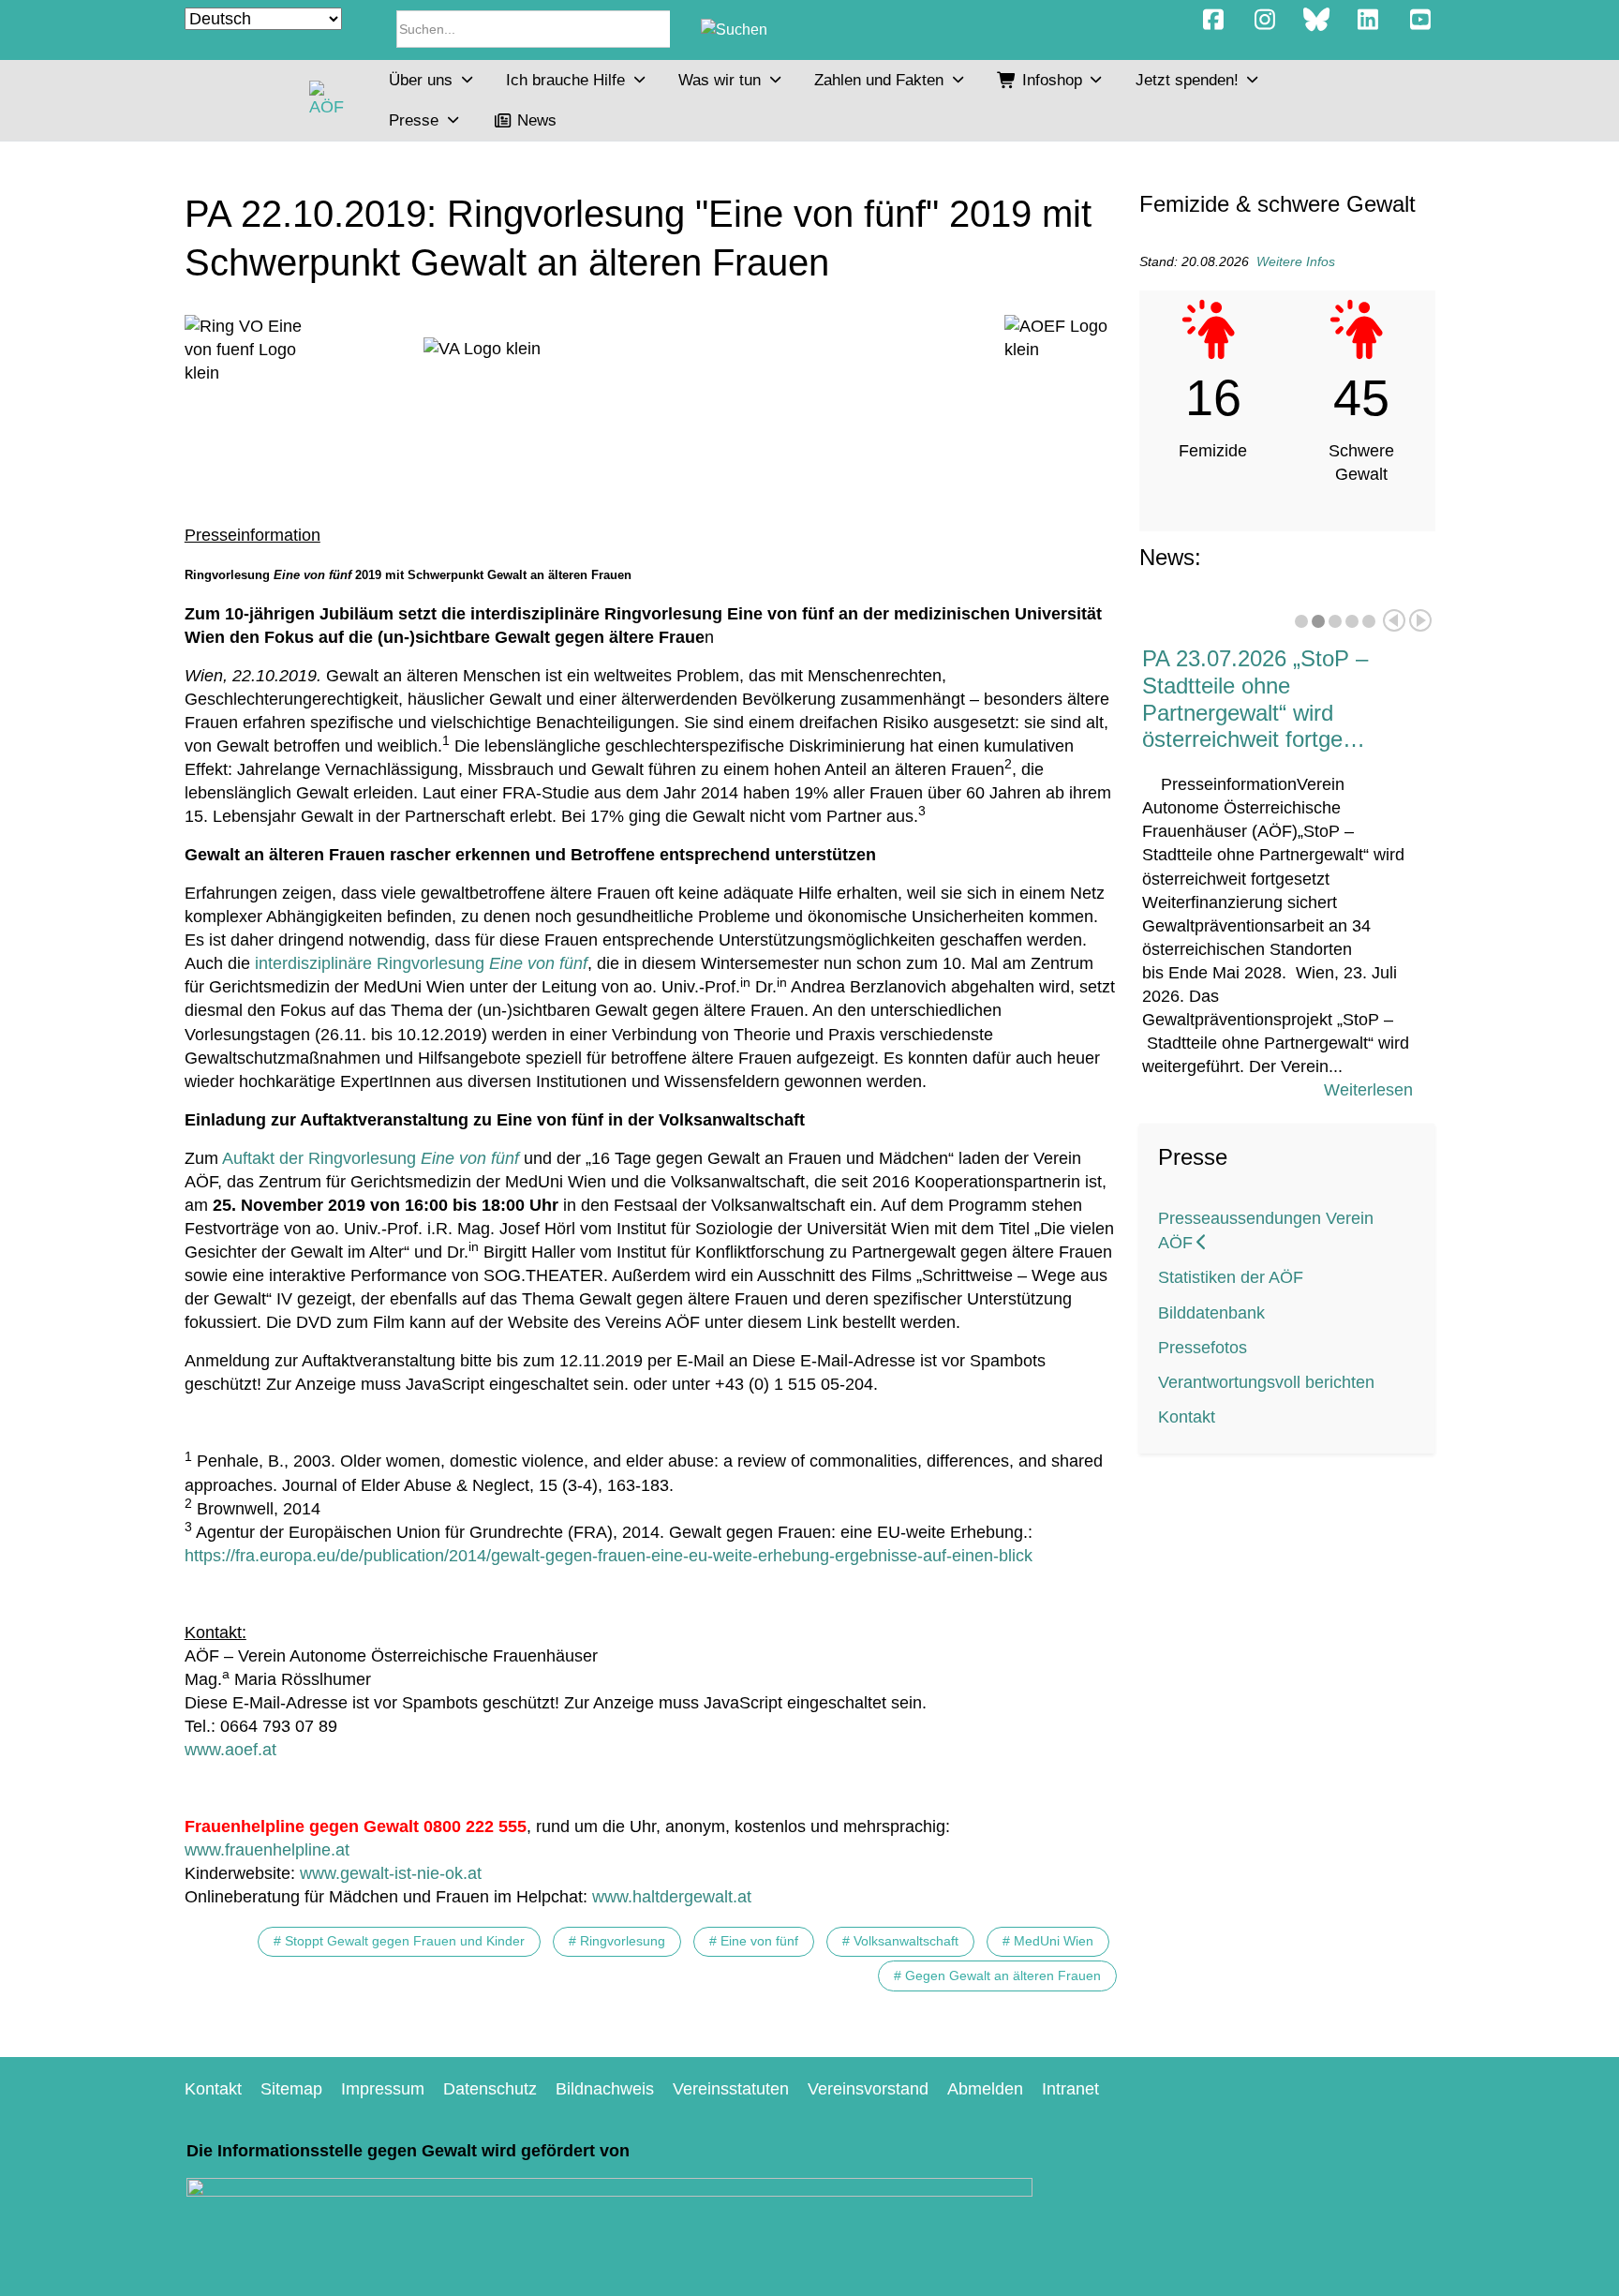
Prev (1394, 620)
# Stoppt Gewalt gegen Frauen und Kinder (399, 1941)
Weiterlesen (1368, 1090)
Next (1420, 620)
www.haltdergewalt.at (672, 1897)
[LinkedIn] (1368, 20)
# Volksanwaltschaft (900, 1941)
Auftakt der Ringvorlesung (371, 1158)
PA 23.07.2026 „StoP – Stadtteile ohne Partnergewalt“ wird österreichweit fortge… (1255, 699)
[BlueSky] (1316, 20)
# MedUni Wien (1048, 1941)
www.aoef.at (230, 1750)
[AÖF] (330, 100)
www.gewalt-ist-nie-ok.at (391, 1873)
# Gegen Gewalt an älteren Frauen (997, 1975)
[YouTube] (1420, 20)
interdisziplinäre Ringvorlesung (421, 963)
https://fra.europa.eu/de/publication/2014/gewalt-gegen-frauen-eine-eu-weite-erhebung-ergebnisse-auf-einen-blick (609, 1556)
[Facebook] (1213, 20)
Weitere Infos (1296, 261)
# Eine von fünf (754, 1941)
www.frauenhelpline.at (267, 1850)
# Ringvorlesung (617, 1941)
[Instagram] (1264, 20)
